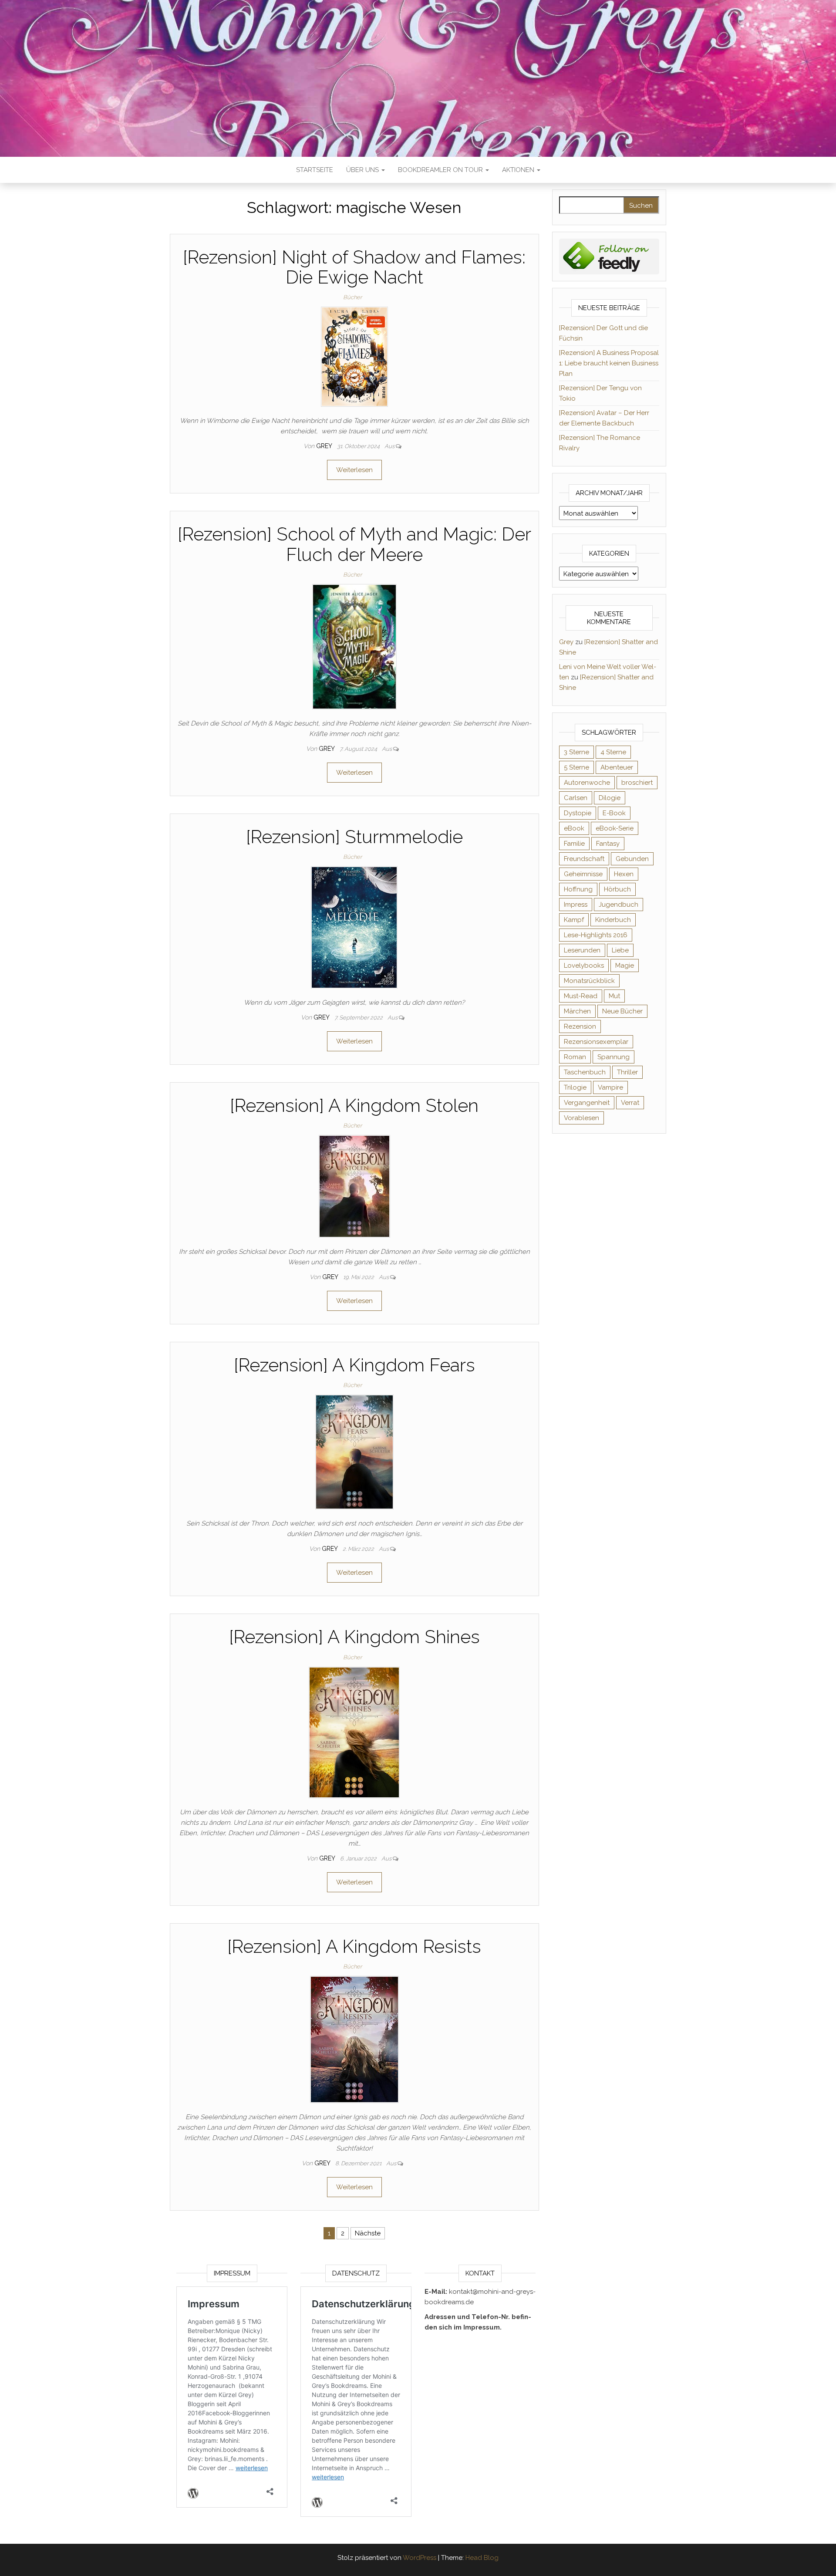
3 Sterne (576, 752)
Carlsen (576, 798)
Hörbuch (617, 889)
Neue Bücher (622, 1011)
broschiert (637, 783)
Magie (625, 966)
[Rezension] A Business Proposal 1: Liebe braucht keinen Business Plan (609, 363)
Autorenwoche (587, 783)
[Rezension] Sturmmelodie (354, 837)
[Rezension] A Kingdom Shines (354, 1637)
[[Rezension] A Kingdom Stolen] (354, 1186)
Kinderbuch (613, 920)
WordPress (420, 2558)
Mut (614, 996)
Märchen (577, 1011)
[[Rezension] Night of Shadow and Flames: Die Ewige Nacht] (354, 356)
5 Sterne (576, 767)
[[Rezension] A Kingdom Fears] (354, 1452)
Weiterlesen (354, 470)
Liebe (620, 950)
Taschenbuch (585, 1072)
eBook (574, 828)
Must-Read (581, 996)
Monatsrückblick (589, 981)
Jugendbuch (619, 905)
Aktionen (519, 170)
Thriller (627, 1072)
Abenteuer (617, 767)
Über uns (363, 170)
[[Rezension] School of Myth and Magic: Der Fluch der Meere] (354, 646)
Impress (576, 905)
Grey (325, 446)
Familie (574, 844)
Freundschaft (584, 859)
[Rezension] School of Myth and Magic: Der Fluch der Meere (354, 544)
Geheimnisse (583, 874)
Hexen (624, 874)
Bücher (352, 297)
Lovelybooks (584, 966)
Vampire (610, 1087)
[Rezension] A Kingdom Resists (354, 1946)
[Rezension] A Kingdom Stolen (354, 1106)
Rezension (580, 1026)
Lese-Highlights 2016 (596, 935)
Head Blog (482, 2558)
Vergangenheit (587, 1103)
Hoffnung (578, 889)
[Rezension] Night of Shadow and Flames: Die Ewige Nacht (354, 267)
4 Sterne (613, 752)
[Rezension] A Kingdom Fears (354, 1365)
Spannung (614, 1057)
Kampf (574, 920)
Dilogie (610, 798)
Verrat (630, 1103)
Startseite (315, 170)
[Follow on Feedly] (609, 256)
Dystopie (578, 813)
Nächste (368, 2233)
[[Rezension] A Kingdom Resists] (354, 2039)
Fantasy (608, 844)
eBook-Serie (615, 828)
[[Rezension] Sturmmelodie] (354, 927)
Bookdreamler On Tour (441, 170)
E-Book (614, 813)
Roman (575, 1057)
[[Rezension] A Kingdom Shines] (354, 1732)
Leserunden (582, 950)
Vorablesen (581, 1118)
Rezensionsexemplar (596, 1042)
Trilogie (575, 1087)
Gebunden (632, 859)
